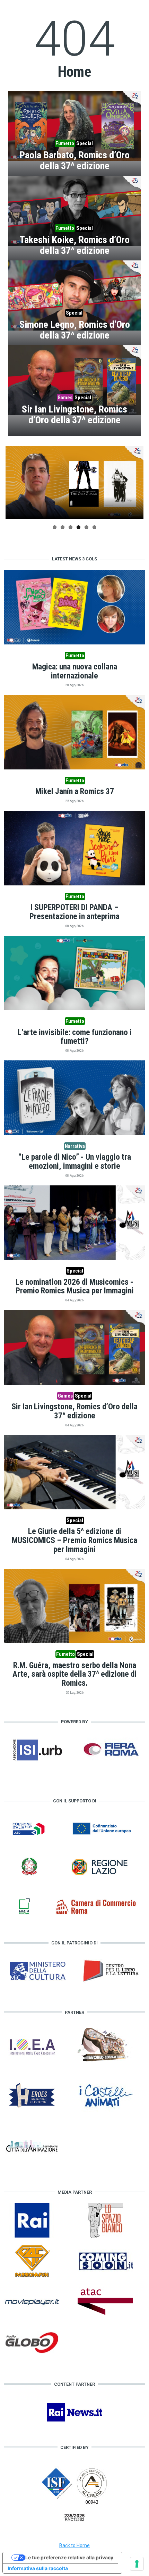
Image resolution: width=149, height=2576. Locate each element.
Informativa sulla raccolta (38, 2568)
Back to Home (74, 2545)
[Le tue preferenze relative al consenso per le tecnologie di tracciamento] (137, 2564)
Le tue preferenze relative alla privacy (69, 2557)
